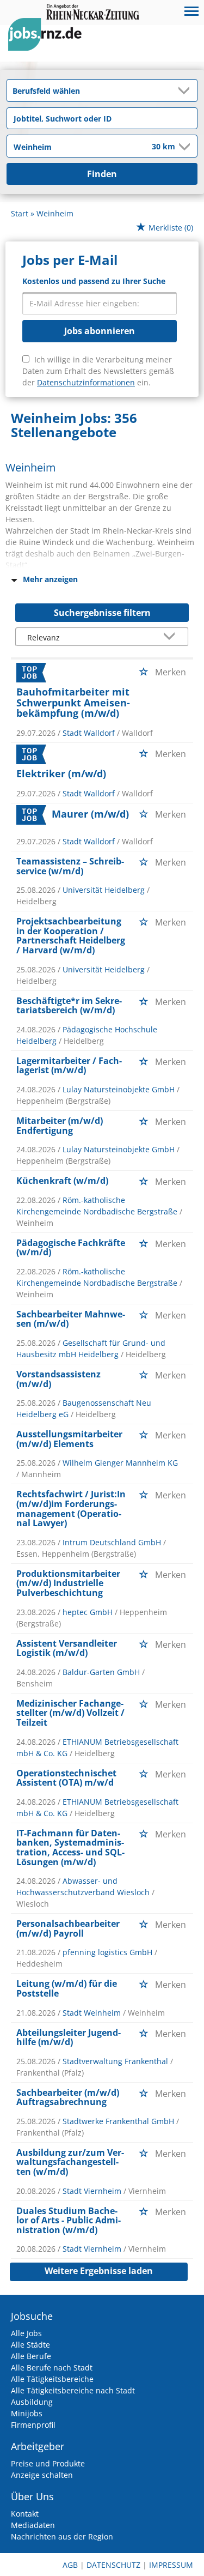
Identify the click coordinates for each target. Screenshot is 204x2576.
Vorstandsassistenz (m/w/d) (58, 1379)
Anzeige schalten (42, 2475)
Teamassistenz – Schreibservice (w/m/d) (70, 866)
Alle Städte (30, 2345)
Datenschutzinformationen (86, 382)
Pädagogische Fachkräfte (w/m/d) (71, 1248)
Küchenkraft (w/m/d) (62, 1181)
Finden (102, 174)
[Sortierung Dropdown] (171, 637)
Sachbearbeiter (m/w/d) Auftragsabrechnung (68, 2097)
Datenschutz (113, 2565)
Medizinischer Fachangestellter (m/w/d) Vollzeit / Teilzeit (70, 1713)
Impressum (171, 2565)
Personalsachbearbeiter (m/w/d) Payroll (68, 1928)
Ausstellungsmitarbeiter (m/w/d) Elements (69, 1439)
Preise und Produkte (48, 2463)
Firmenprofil (33, 2425)
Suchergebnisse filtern (102, 613)
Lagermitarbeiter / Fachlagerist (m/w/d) (69, 1066)
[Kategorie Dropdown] (186, 90)
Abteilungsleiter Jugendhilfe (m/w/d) (69, 2037)
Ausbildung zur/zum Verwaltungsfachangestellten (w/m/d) (70, 2162)
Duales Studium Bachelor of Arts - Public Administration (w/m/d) (69, 2220)
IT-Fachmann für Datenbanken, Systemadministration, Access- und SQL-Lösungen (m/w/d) (70, 1848)
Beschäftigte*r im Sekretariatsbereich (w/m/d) (69, 1006)
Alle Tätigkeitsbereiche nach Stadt (73, 2390)
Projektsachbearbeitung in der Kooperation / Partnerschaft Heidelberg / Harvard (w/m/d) (71, 936)
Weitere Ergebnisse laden (99, 2271)
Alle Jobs (26, 2333)
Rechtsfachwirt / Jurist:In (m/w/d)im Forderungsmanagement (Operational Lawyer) (71, 1508)
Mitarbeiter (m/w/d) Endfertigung (60, 1126)
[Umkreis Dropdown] (183, 147)
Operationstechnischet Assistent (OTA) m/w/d (66, 1778)
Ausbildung (32, 2402)
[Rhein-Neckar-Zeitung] (49, 44)
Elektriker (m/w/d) (61, 773)
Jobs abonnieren (100, 331)
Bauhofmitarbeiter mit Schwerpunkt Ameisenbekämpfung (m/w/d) (73, 703)
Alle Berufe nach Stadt (52, 2368)
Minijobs (27, 2413)
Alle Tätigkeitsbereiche (52, 2379)
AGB (70, 2565)
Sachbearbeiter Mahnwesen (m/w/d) (71, 1319)
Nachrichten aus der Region (62, 2536)
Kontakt (25, 2514)
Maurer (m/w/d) (90, 814)
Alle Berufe (31, 2356)
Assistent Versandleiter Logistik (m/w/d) (67, 1648)
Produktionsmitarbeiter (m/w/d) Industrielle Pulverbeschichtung (68, 1583)
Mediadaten (33, 2525)
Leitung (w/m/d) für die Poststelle (67, 1988)
